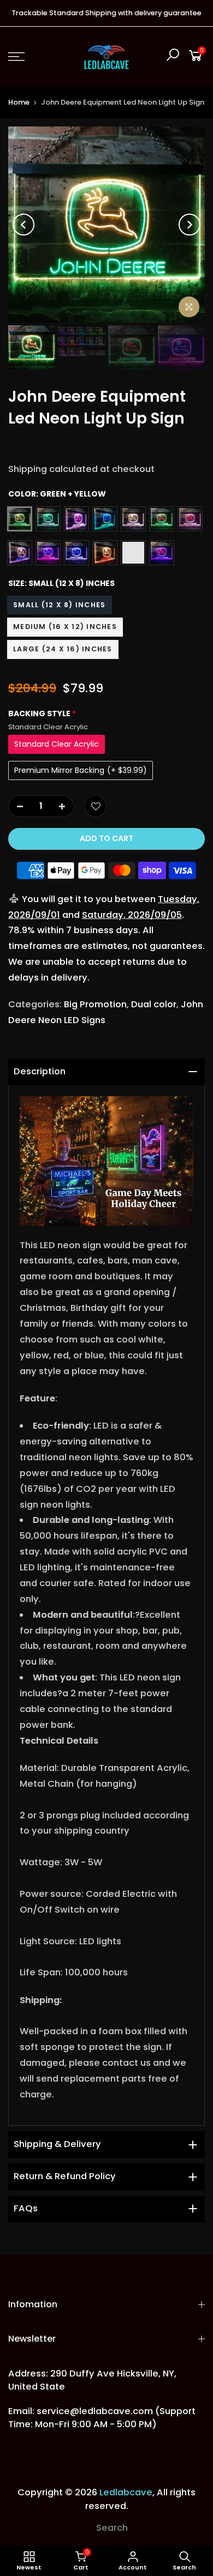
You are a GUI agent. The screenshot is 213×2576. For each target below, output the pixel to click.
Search (112, 2528)
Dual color (154, 1004)
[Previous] (23, 225)
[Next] (190, 225)
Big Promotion (95, 1004)
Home (19, 102)
